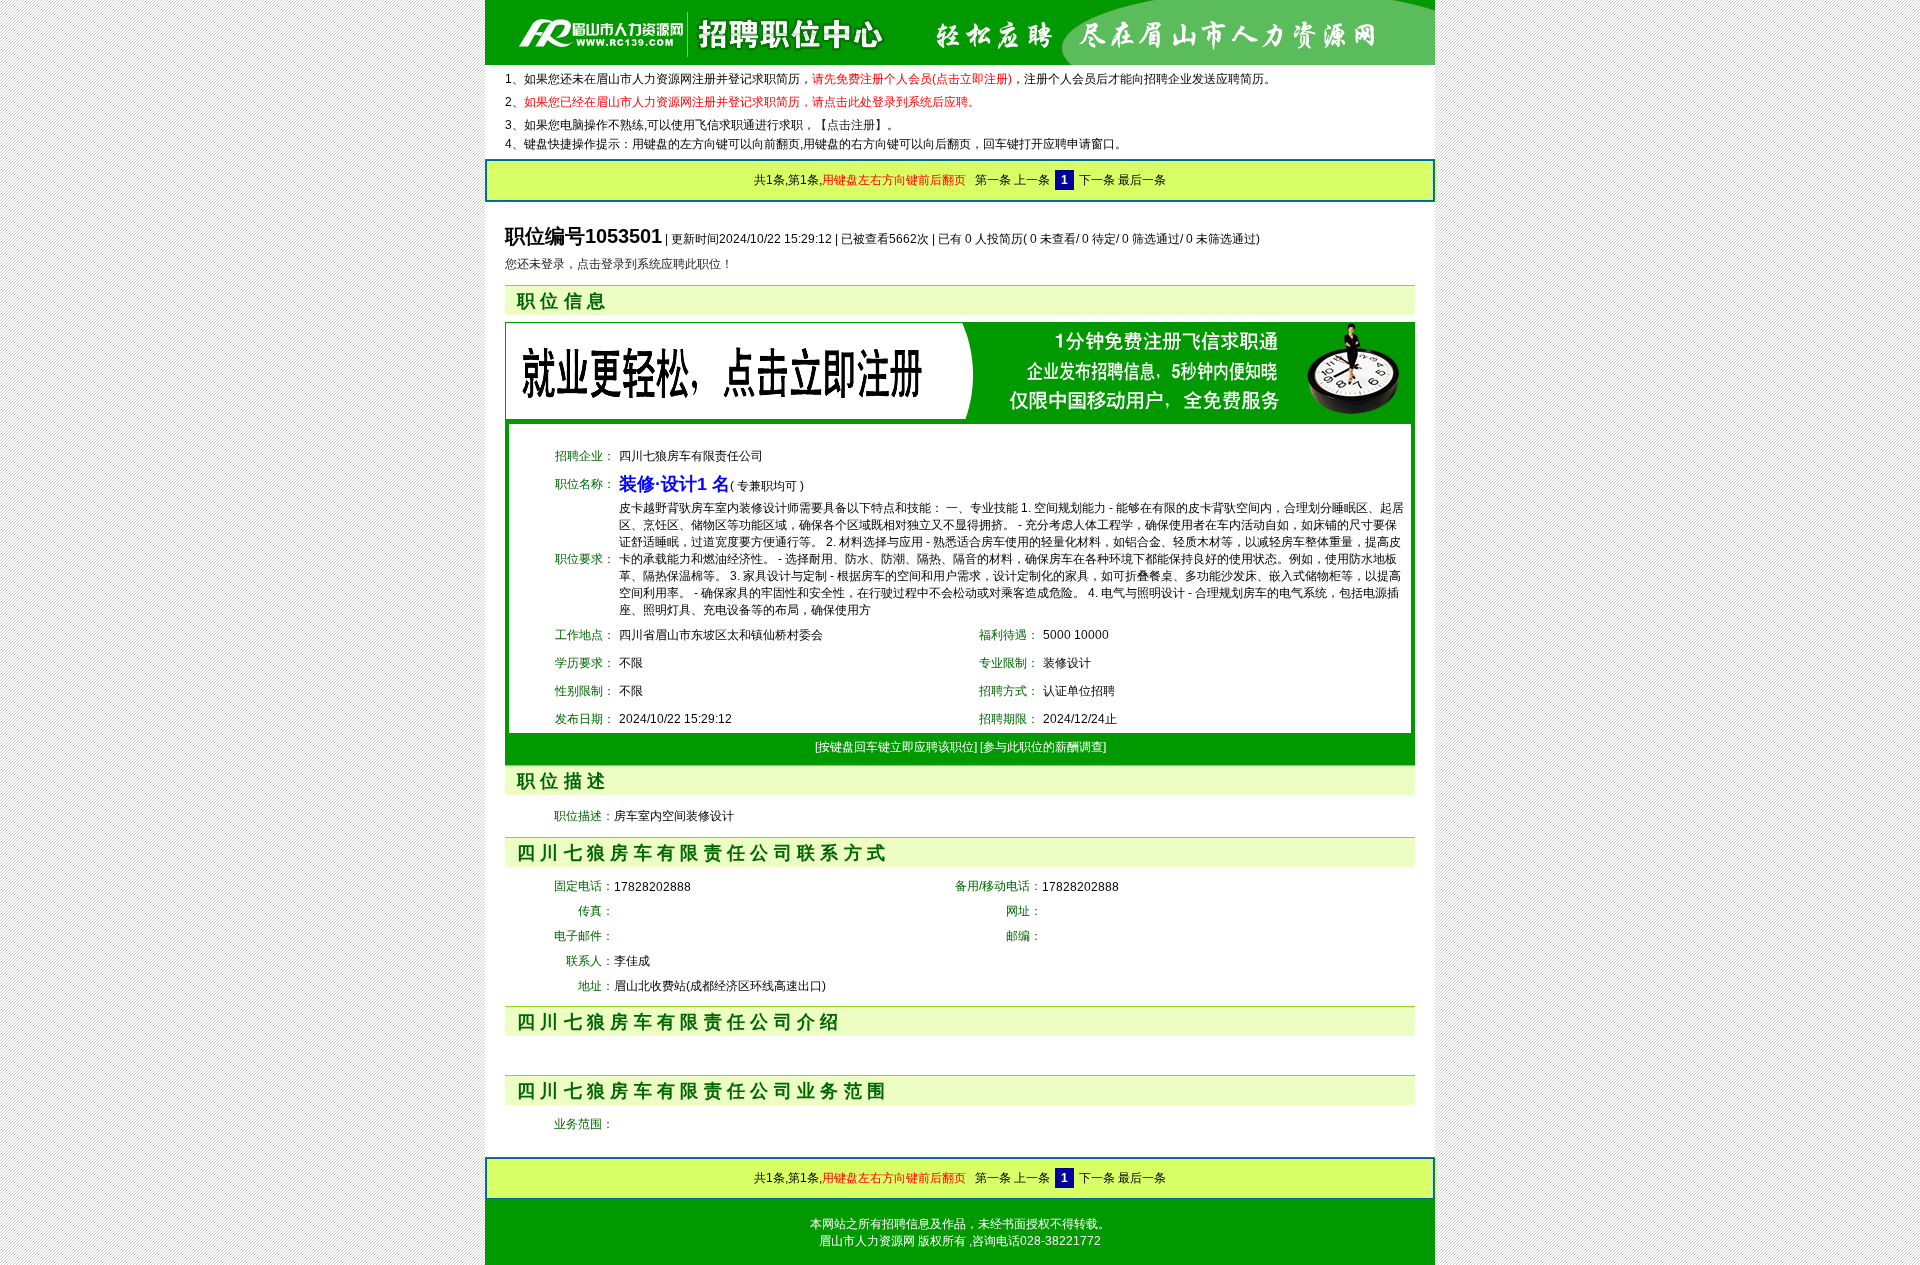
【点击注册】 (851, 125)
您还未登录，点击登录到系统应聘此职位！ (619, 264)
